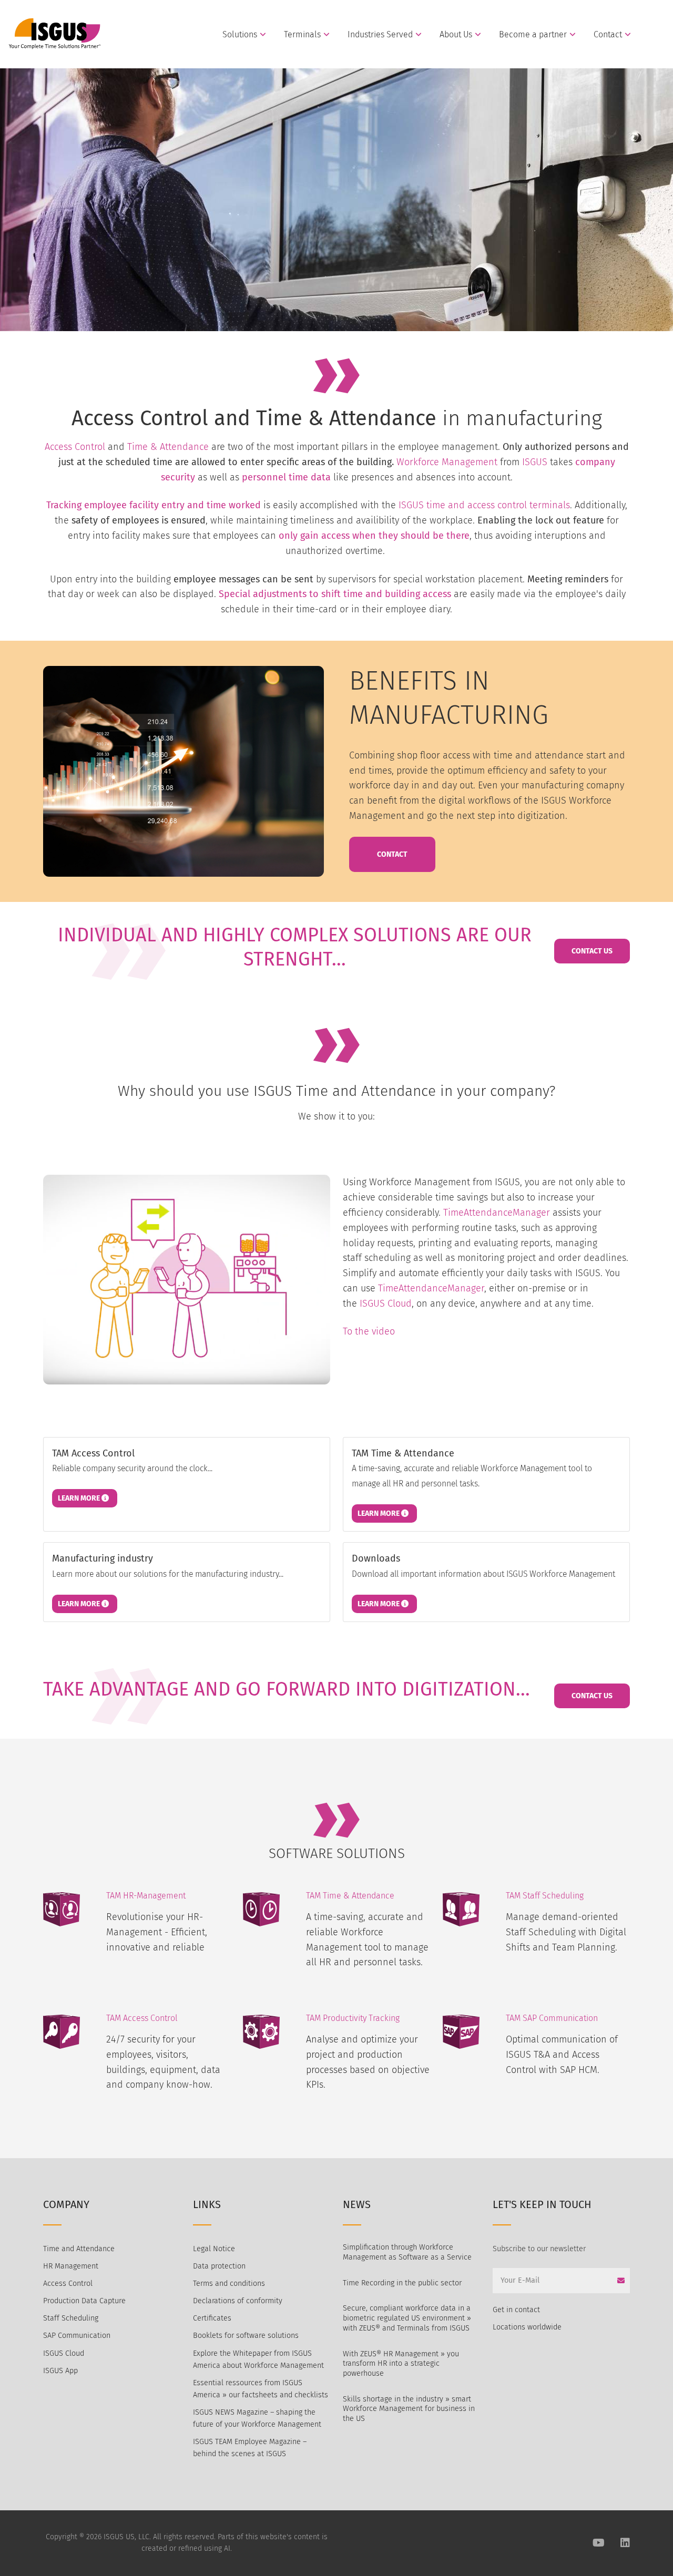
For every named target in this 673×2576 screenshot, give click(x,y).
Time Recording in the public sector (402, 2283)
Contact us (592, 951)
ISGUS (535, 462)
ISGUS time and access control (464, 505)
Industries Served (380, 35)
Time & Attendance (168, 447)
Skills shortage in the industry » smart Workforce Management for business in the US (409, 2409)
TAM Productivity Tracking (353, 2018)
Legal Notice (214, 2249)
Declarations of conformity (238, 2301)
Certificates (212, 2318)
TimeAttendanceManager (497, 1213)
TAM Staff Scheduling (545, 1896)
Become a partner (533, 35)
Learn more (80, 1498)
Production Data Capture (84, 2301)
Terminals (302, 35)
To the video (369, 1331)
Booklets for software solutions (246, 2336)
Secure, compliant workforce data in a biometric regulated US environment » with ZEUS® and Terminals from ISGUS (407, 2318)
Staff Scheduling (71, 2318)
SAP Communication (77, 2336)
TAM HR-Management (146, 1896)
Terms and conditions (229, 2283)
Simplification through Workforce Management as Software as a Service (407, 2252)
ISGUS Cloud (386, 1304)
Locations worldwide (527, 2327)
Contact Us (592, 1696)
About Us (456, 35)
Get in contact (516, 2310)
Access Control (75, 447)
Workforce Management (447, 462)
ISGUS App (60, 2371)
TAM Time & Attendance (350, 1896)
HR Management (71, 2266)
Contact (608, 35)
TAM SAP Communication (552, 2018)
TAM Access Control (142, 2018)
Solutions (240, 35)
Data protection (219, 2266)
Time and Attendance (79, 2249)
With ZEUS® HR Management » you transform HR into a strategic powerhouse (401, 2364)
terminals (550, 505)
